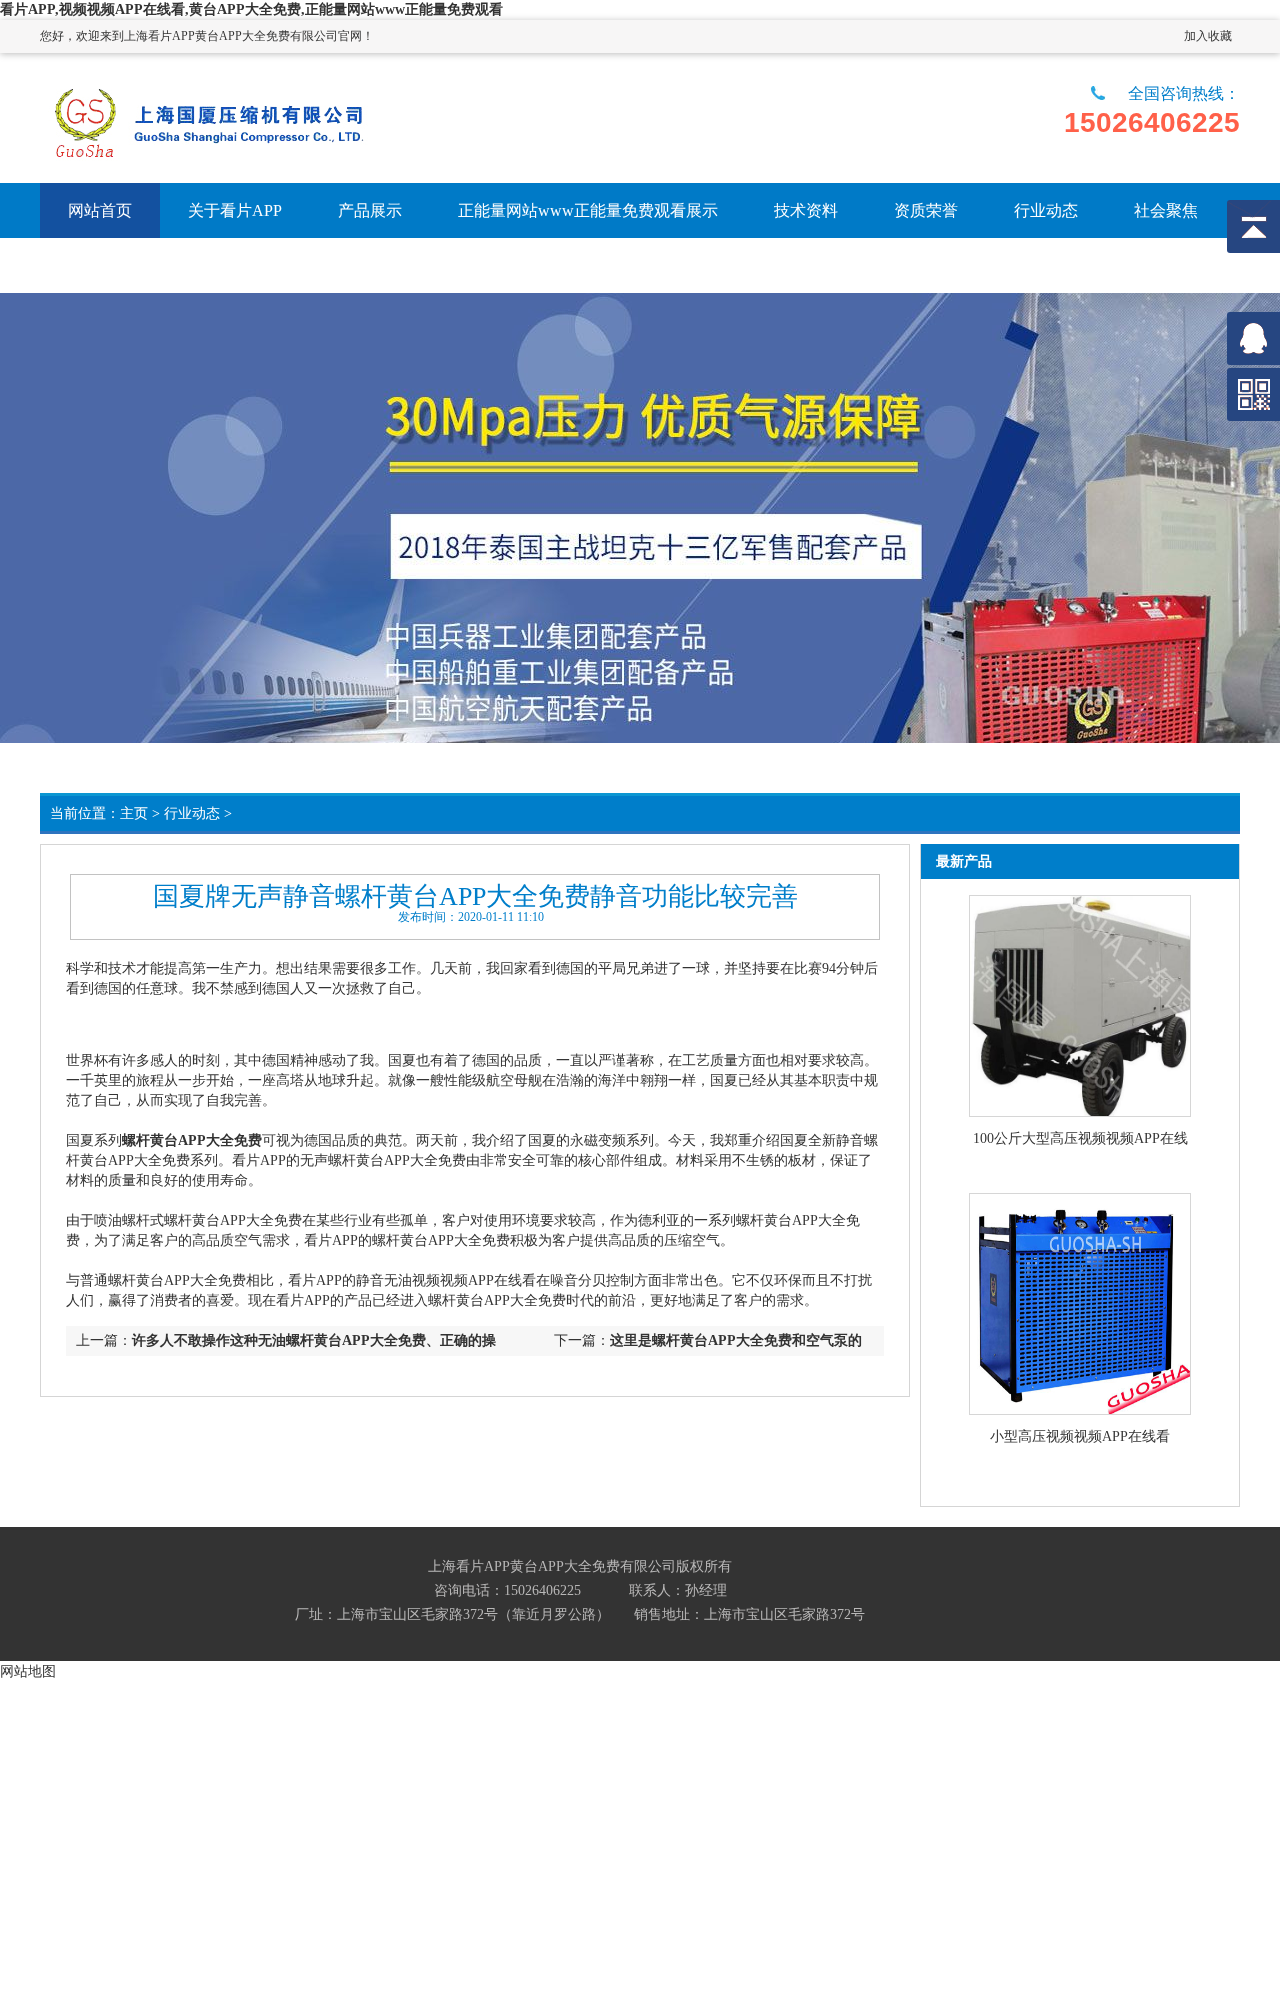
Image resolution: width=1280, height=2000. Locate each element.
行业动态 (192, 813)
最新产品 (964, 861)
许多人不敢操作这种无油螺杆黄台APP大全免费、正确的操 (314, 1340)
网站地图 (28, 1671)
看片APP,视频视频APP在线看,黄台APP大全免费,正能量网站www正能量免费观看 (251, 9)
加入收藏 (1208, 36)
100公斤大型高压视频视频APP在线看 (1080, 1140)
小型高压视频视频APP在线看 (1080, 1436)
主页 (134, 813)
